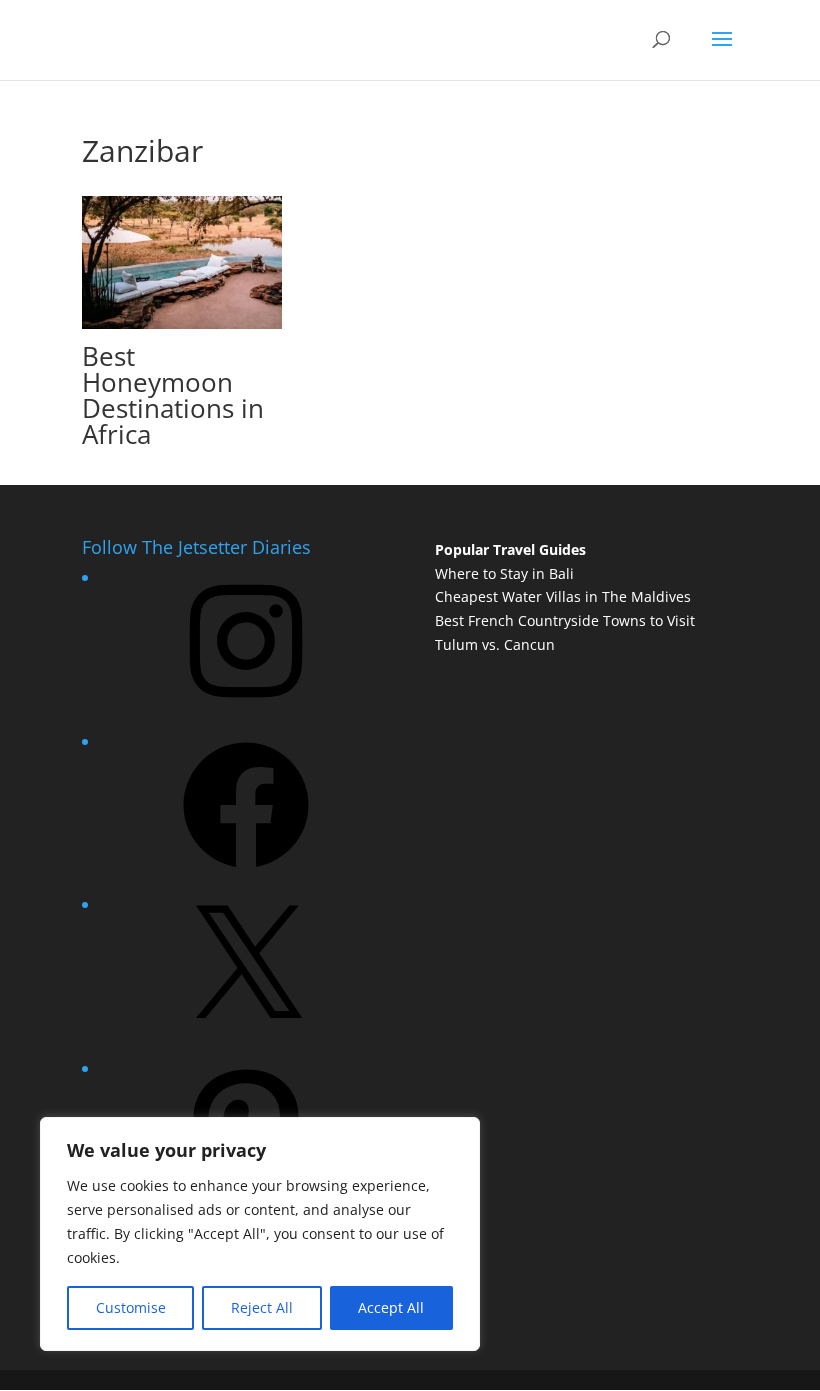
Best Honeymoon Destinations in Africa (173, 395)
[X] (246, 1037)
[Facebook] (246, 874)
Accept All (391, 1307)
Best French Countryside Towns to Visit (565, 620)
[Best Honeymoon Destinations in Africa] (182, 317)
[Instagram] (246, 710)
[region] (260, 1234)
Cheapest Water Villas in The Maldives (563, 596)
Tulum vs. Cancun (495, 644)
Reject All (262, 1307)
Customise (131, 1307)
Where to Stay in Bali (504, 573)
